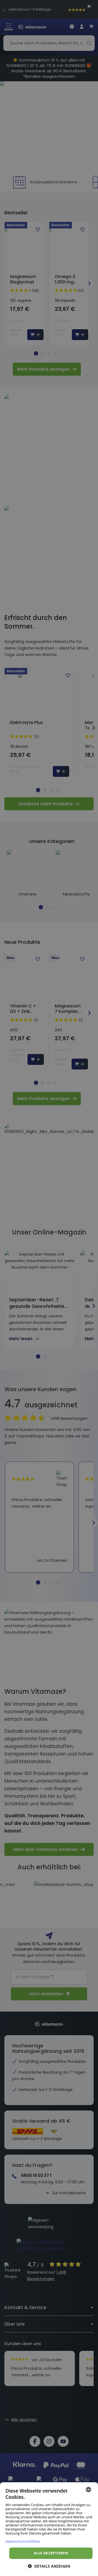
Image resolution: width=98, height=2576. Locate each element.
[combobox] (88, 2490)
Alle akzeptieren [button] (51, 2553)
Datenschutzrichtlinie (23, 2541)
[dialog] (49, 2529)
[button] (49, 2566)
